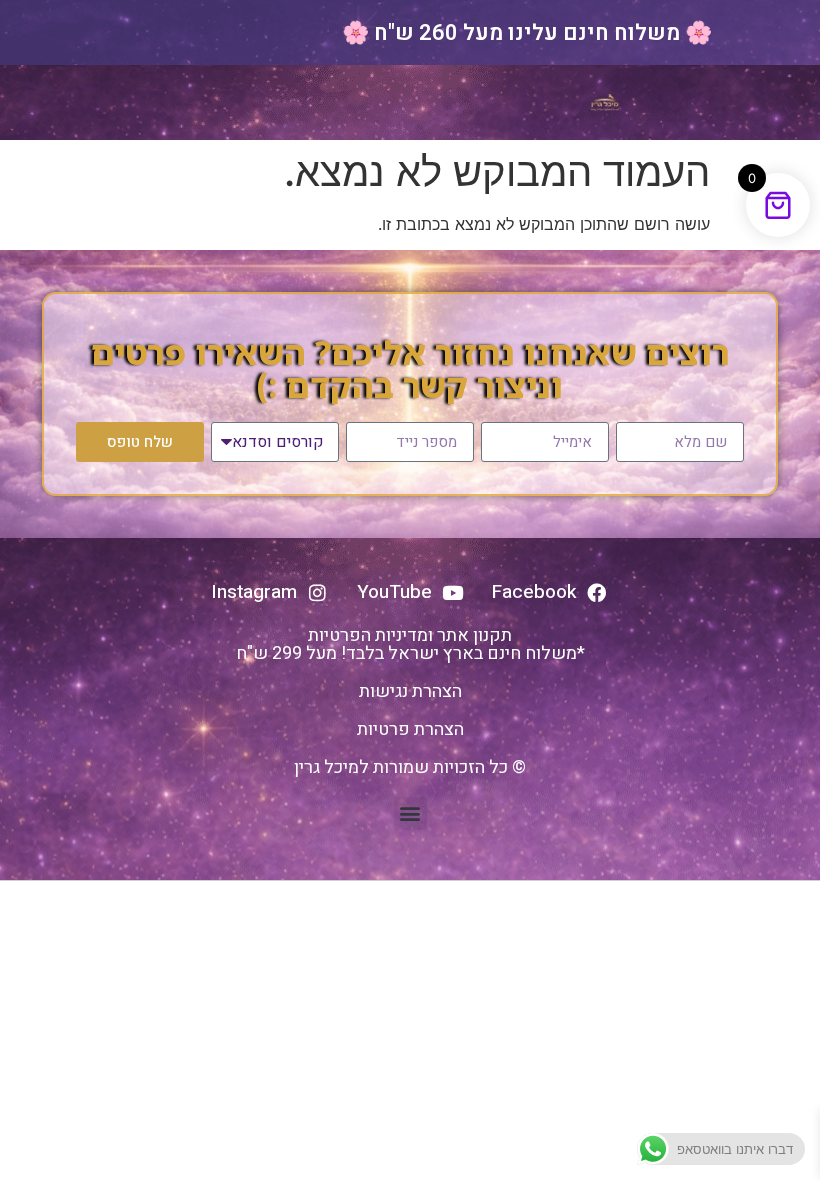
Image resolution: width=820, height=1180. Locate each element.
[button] (410, 813)
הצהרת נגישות (410, 691)
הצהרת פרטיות (410, 729)
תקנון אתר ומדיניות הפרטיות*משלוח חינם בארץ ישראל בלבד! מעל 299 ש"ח (410, 644)
